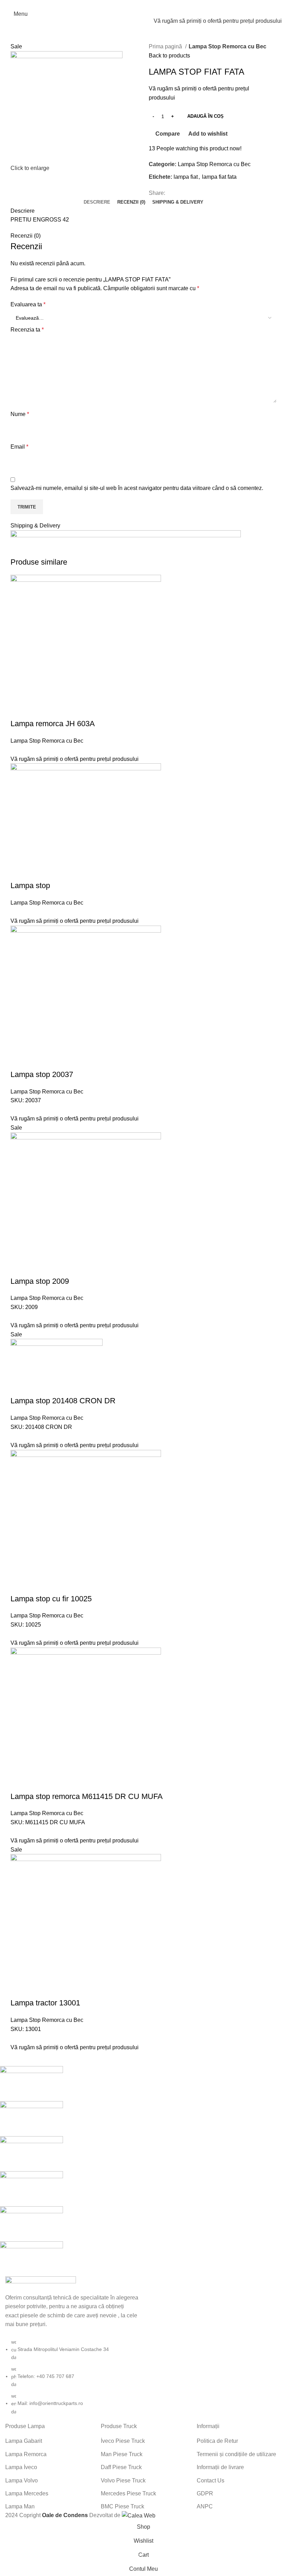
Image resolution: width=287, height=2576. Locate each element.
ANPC (205, 2506)
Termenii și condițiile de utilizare (236, 2454)
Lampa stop (30, 885)
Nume (20, 414)
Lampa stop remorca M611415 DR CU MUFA (87, 1796)
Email (19, 447)
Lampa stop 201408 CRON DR (63, 1401)
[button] (19, 710)
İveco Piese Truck (123, 2441)
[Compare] (57, 710)
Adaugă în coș (205, 116)
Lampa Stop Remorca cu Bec (227, 46)
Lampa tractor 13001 (45, 2003)
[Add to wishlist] (76, 710)
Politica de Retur (217, 2441)
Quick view (38, 710)
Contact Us (211, 2480)
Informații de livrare (220, 2467)
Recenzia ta (27, 330)
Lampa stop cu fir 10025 (51, 1599)
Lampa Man (20, 2506)
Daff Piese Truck (121, 2467)
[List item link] (72, 2377)
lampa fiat (186, 177)
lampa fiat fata (219, 177)
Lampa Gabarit (24, 2441)
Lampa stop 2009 (40, 1281)
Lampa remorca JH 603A (53, 724)
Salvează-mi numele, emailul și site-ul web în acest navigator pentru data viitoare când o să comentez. (137, 488)
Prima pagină (166, 46)
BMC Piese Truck (122, 2506)
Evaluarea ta (28, 304)
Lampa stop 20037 (42, 1074)
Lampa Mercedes (27, 2493)
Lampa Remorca (26, 2454)
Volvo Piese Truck (123, 2480)
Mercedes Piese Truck (128, 2493)
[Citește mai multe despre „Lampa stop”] (19, 872)
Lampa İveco (21, 2467)
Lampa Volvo (22, 2480)
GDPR (205, 2493)
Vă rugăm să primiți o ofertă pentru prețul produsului (218, 21)
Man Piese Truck (122, 2454)
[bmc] (138, 2171)
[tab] (97, 202)
